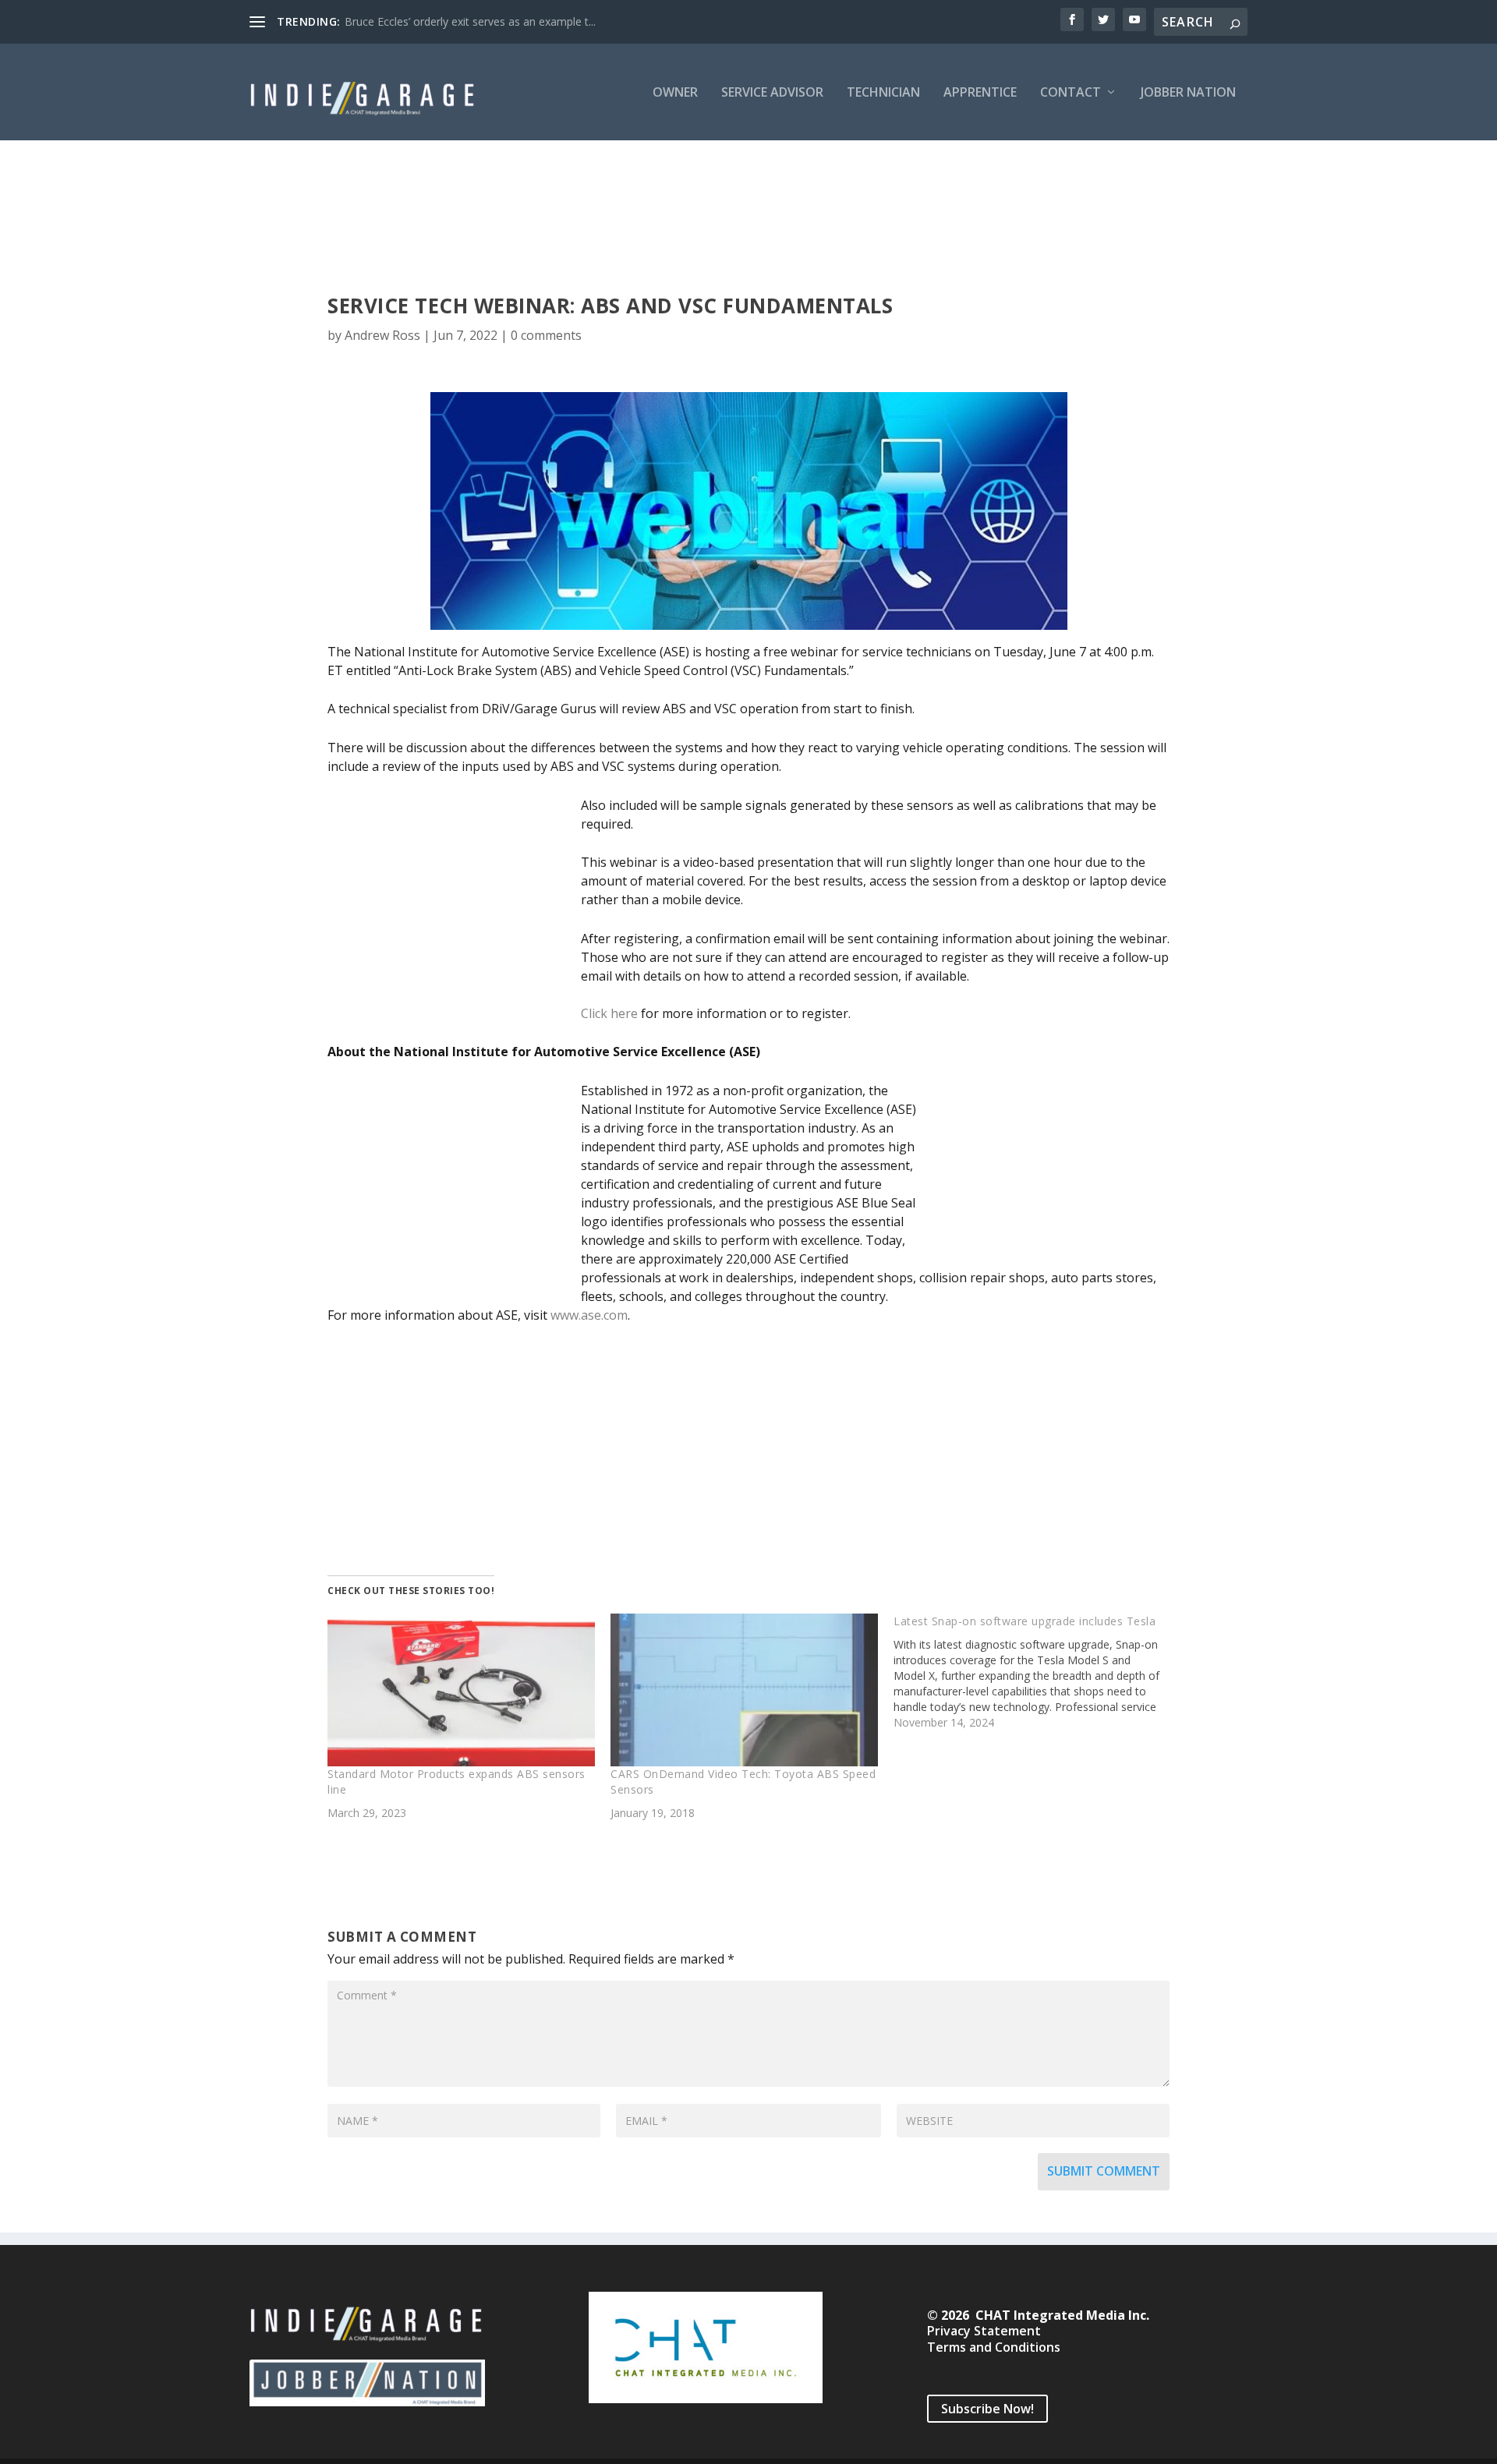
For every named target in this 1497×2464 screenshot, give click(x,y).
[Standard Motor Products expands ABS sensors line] (461, 1690)
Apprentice (980, 93)
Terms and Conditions (994, 2347)
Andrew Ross (382, 335)
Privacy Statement (984, 2331)
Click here (609, 1013)
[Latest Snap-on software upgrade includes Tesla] (1035, 1672)
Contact (1071, 93)
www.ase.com (589, 1315)
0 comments (546, 335)
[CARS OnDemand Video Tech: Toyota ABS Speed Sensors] (744, 1690)
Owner (675, 93)
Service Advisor (772, 93)
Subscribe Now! (987, 2409)
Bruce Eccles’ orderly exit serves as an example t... (470, 21)
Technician (883, 93)
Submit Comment (1104, 2171)
